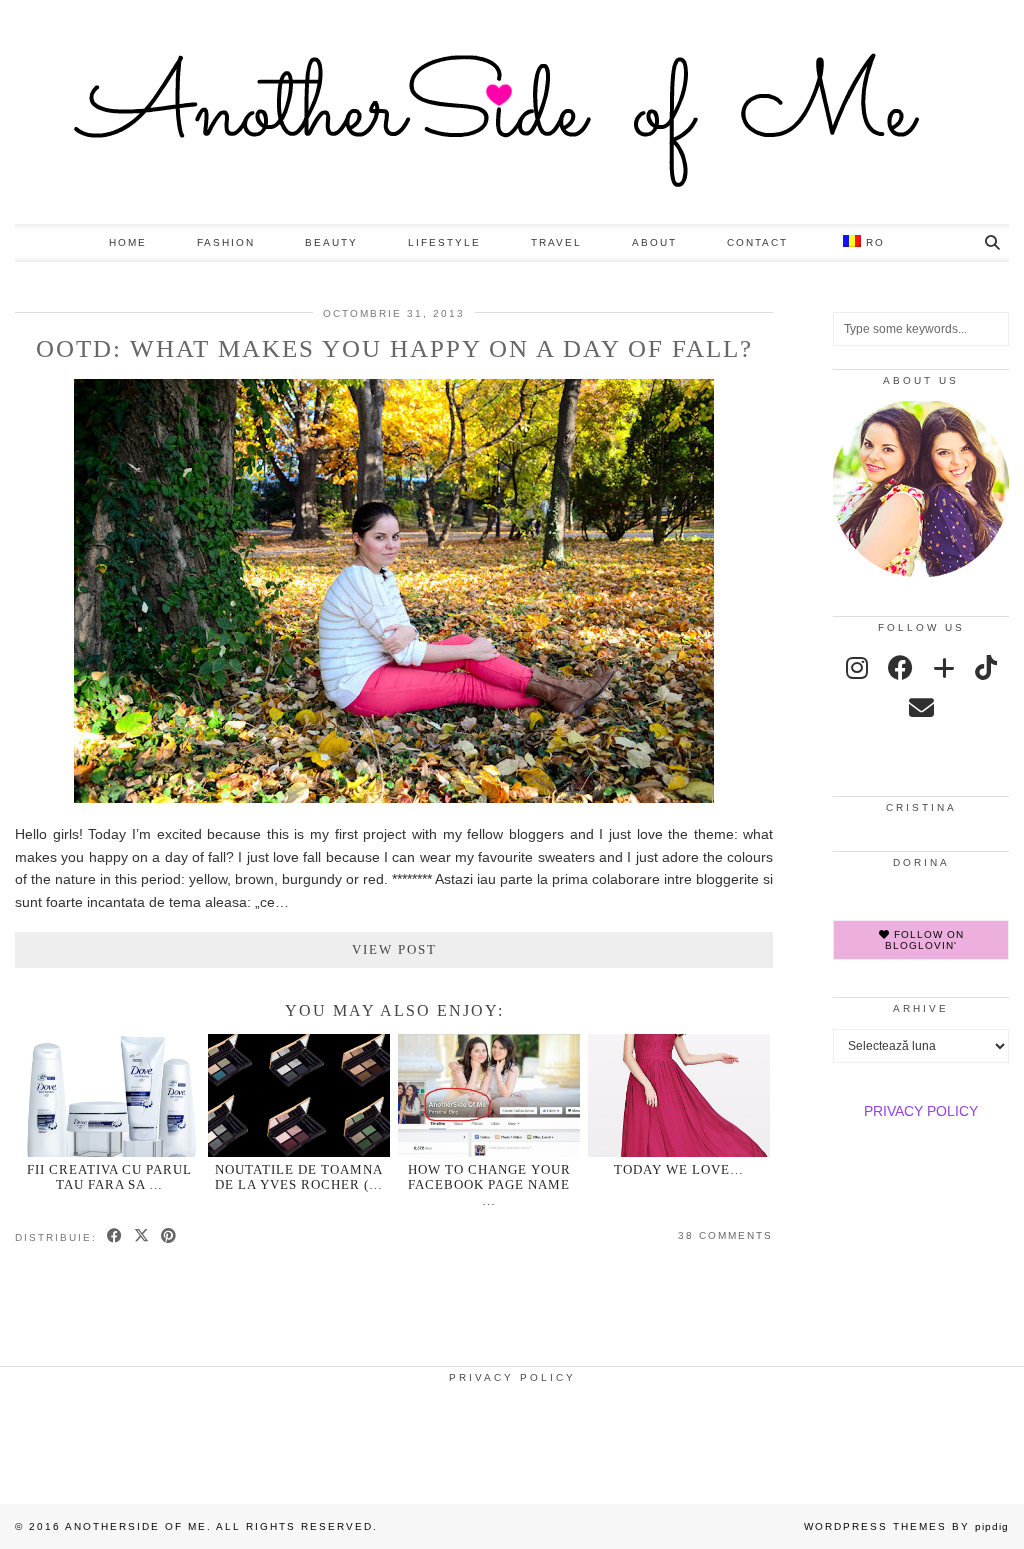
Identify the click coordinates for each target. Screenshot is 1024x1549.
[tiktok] (986, 668)
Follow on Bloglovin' (924, 940)
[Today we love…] (679, 1095)
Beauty (331, 242)
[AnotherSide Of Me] (512, 112)
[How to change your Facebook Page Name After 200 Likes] (489, 1095)
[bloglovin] (944, 668)
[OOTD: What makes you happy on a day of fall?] (394, 798)
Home (128, 242)
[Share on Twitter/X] (142, 1237)
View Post (394, 949)
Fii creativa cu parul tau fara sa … (109, 1177)
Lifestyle (444, 242)
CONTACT (757, 242)
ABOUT (654, 242)
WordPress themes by (906, 1526)
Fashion (226, 242)
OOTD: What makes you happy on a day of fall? (394, 348)
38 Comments (725, 1235)
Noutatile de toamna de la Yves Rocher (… (299, 1177)
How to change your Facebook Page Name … (489, 1185)
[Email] (921, 708)
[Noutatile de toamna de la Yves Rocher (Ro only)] (299, 1095)
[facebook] (900, 668)
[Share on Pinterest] (169, 1237)
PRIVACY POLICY (921, 1111)
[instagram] (857, 668)
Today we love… (679, 1169)
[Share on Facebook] (115, 1237)
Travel (556, 242)
